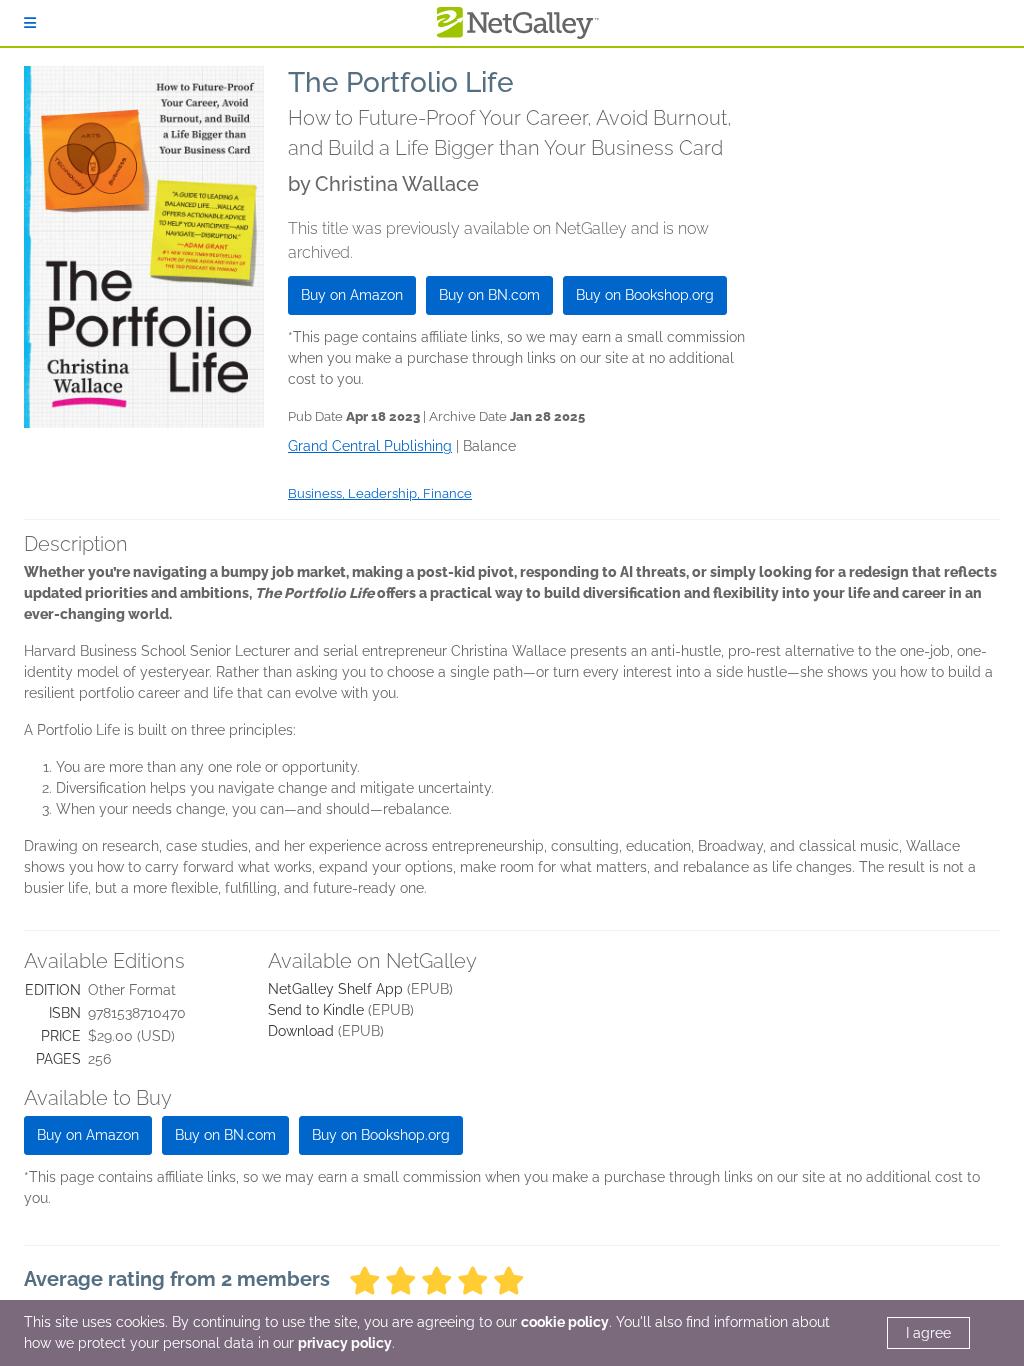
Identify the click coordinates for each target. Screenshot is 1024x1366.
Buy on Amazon (352, 295)
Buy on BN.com (489, 295)
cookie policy (565, 1322)
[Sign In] (30, 23)
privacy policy (345, 1343)
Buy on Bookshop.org (645, 295)
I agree (928, 1333)
